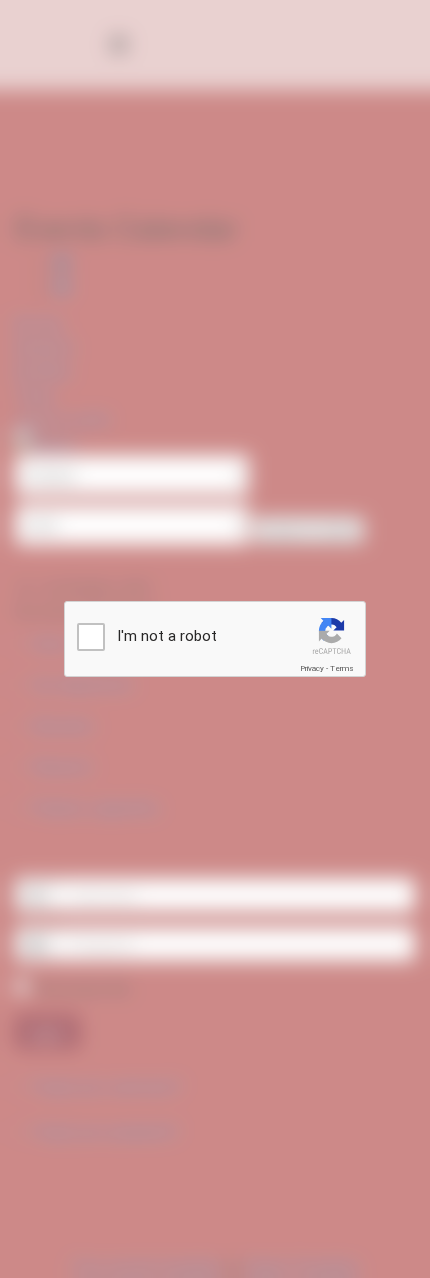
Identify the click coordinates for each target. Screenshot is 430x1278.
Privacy (312, 668)
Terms (342, 668)
